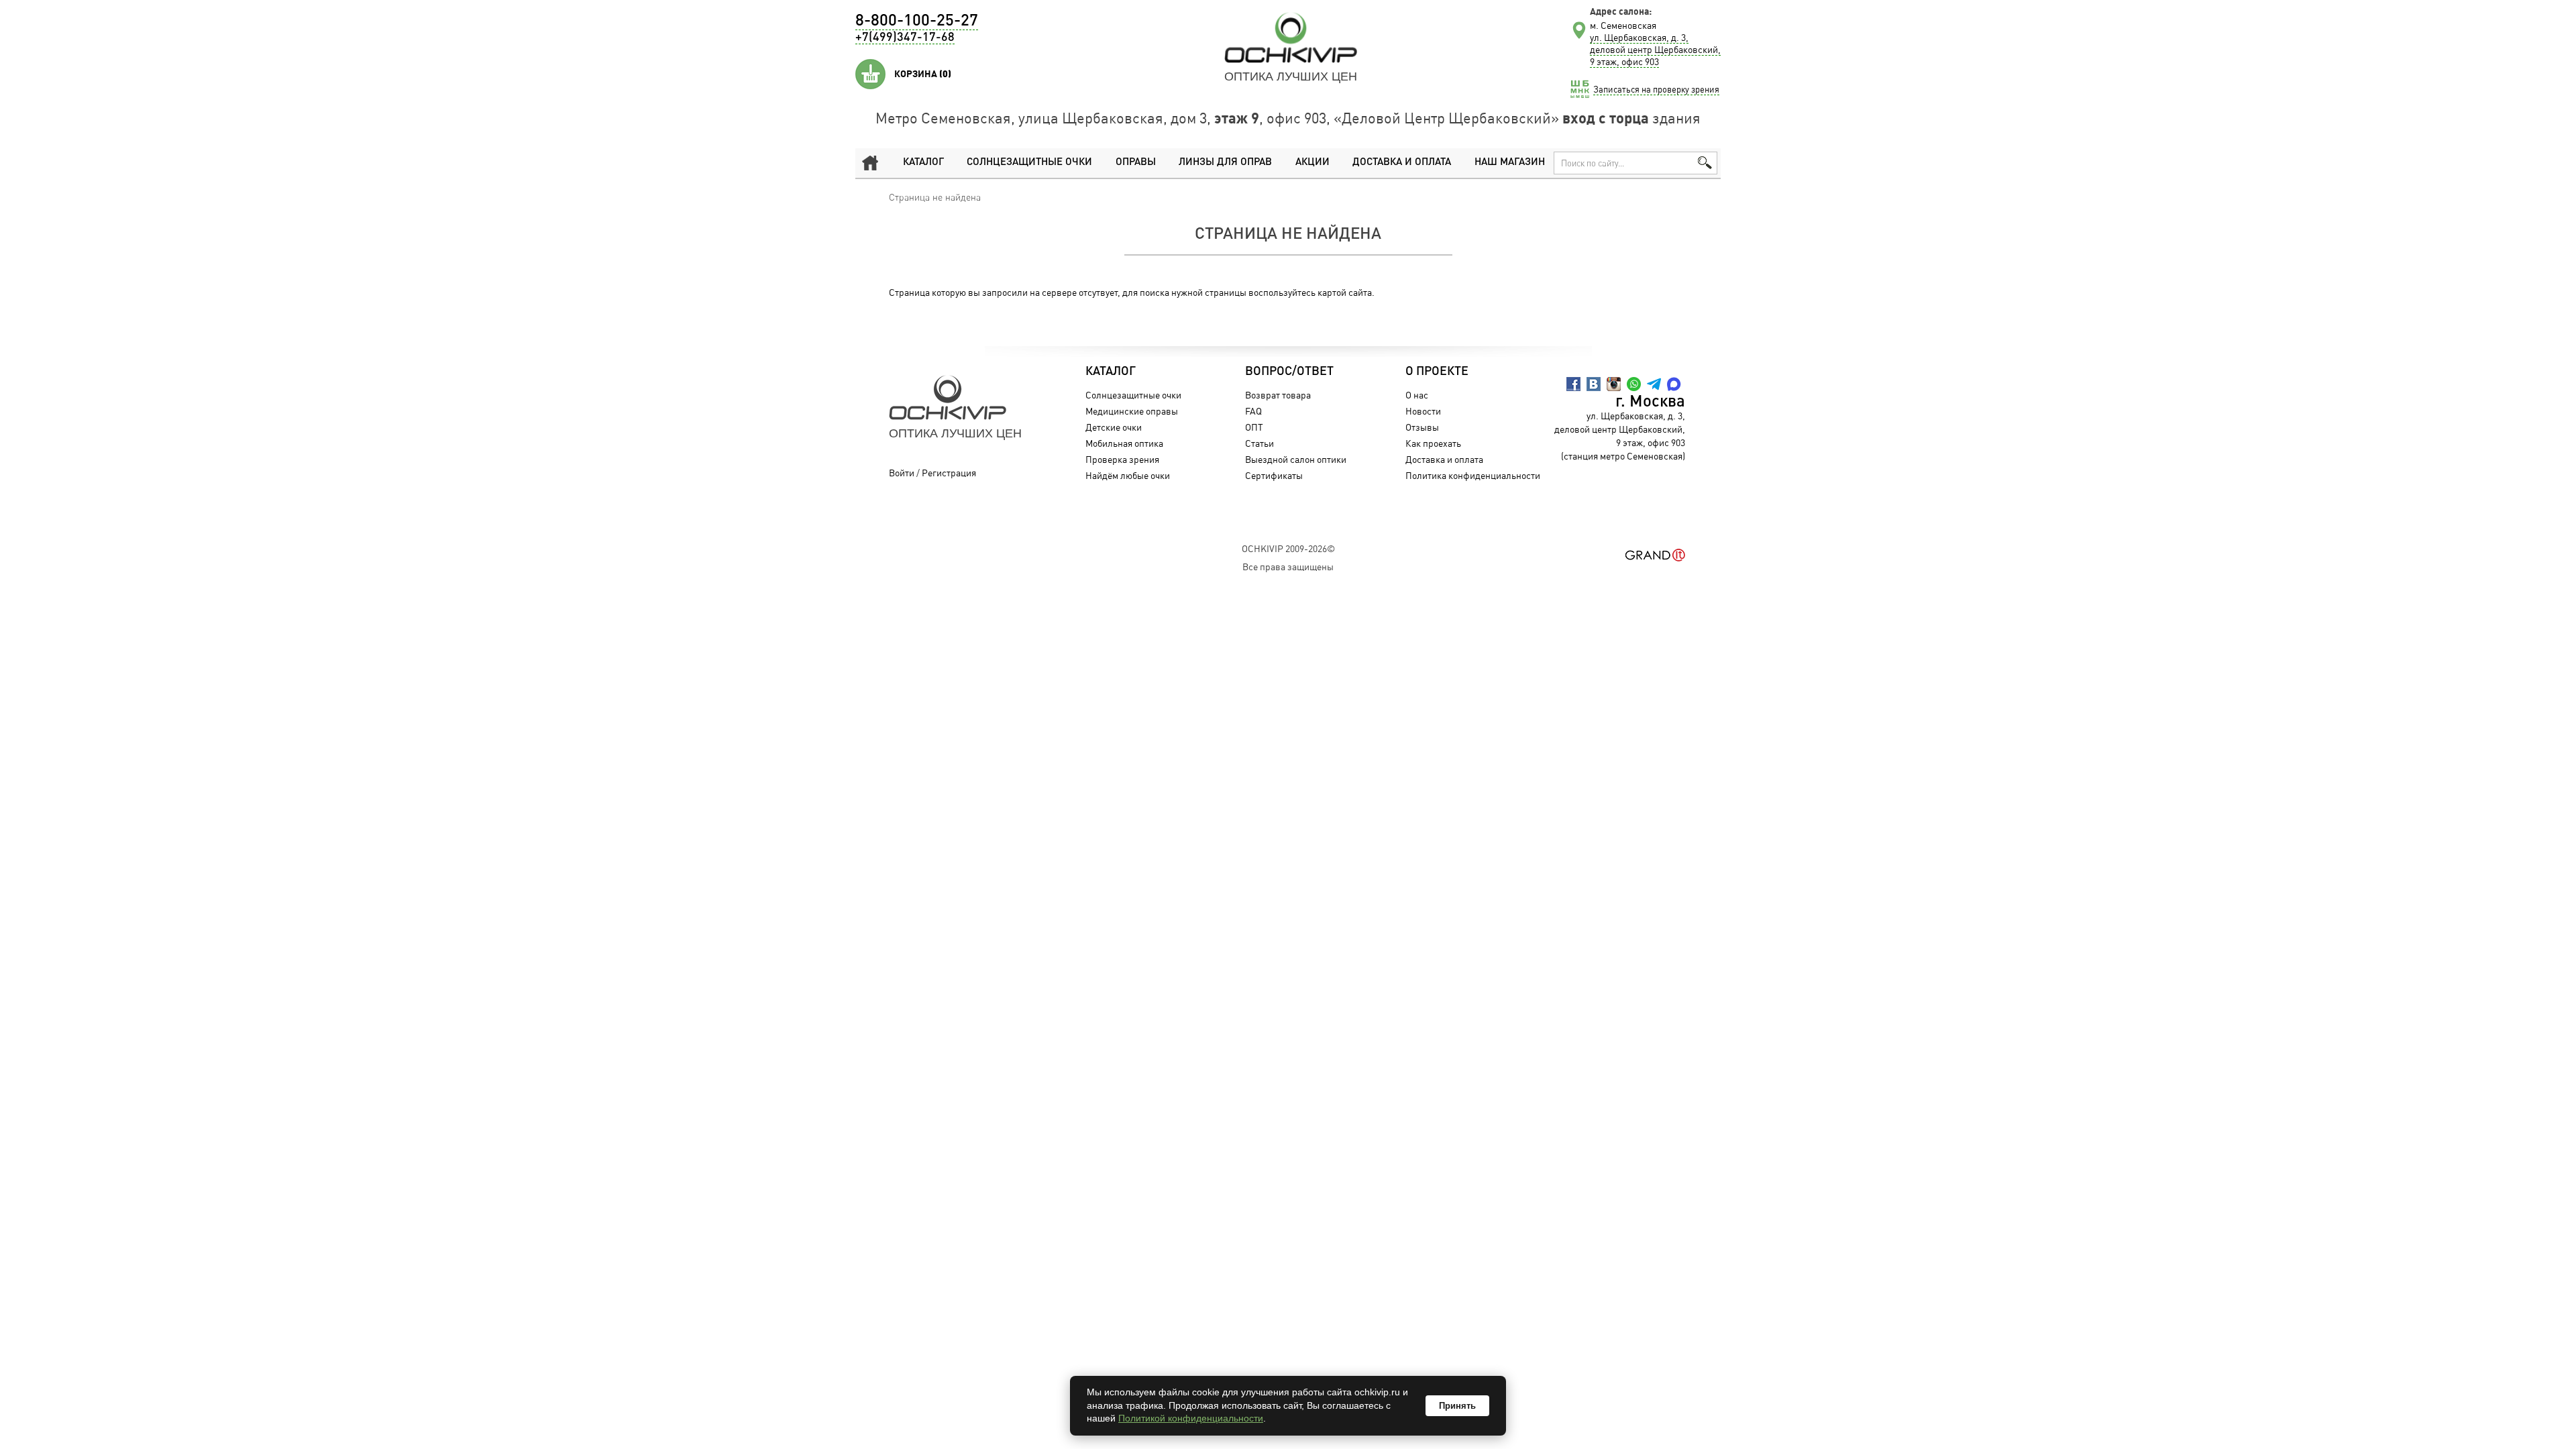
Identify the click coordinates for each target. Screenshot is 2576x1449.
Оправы (1136, 163)
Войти (902, 473)
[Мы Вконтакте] (1594, 384)
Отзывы (1422, 427)
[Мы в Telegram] (1654, 384)
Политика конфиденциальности (1473, 475)
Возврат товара (1278, 395)
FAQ (1253, 411)
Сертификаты (1274, 475)
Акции (1312, 163)
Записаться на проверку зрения (1656, 89)
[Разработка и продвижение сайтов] (1655, 555)
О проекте (1437, 372)
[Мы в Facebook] (1573, 384)
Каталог (923, 163)
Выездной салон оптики (1296, 459)
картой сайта (1345, 292)
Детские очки (1114, 427)
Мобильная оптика (1124, 443)
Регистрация (949, 473)
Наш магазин (1510, 163)
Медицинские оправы (1132, 411)
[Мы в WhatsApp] (1634, 384)
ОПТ (1254, 427)
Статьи (1259, 443)
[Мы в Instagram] (1614, 384)
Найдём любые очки (1128, 475)
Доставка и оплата (1402, 163)
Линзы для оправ (1225, 163)
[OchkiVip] (1291, 38)
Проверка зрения (1122, 459)
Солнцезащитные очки (1029, 163)
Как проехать (1433, 443)
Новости (1423, 411)
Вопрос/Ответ (1289, 372)
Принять (1457, 1406)
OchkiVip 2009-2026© (1288, 548)
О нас (1417, 395)
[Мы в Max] (1674, 384)
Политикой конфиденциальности (1191, 1418)
